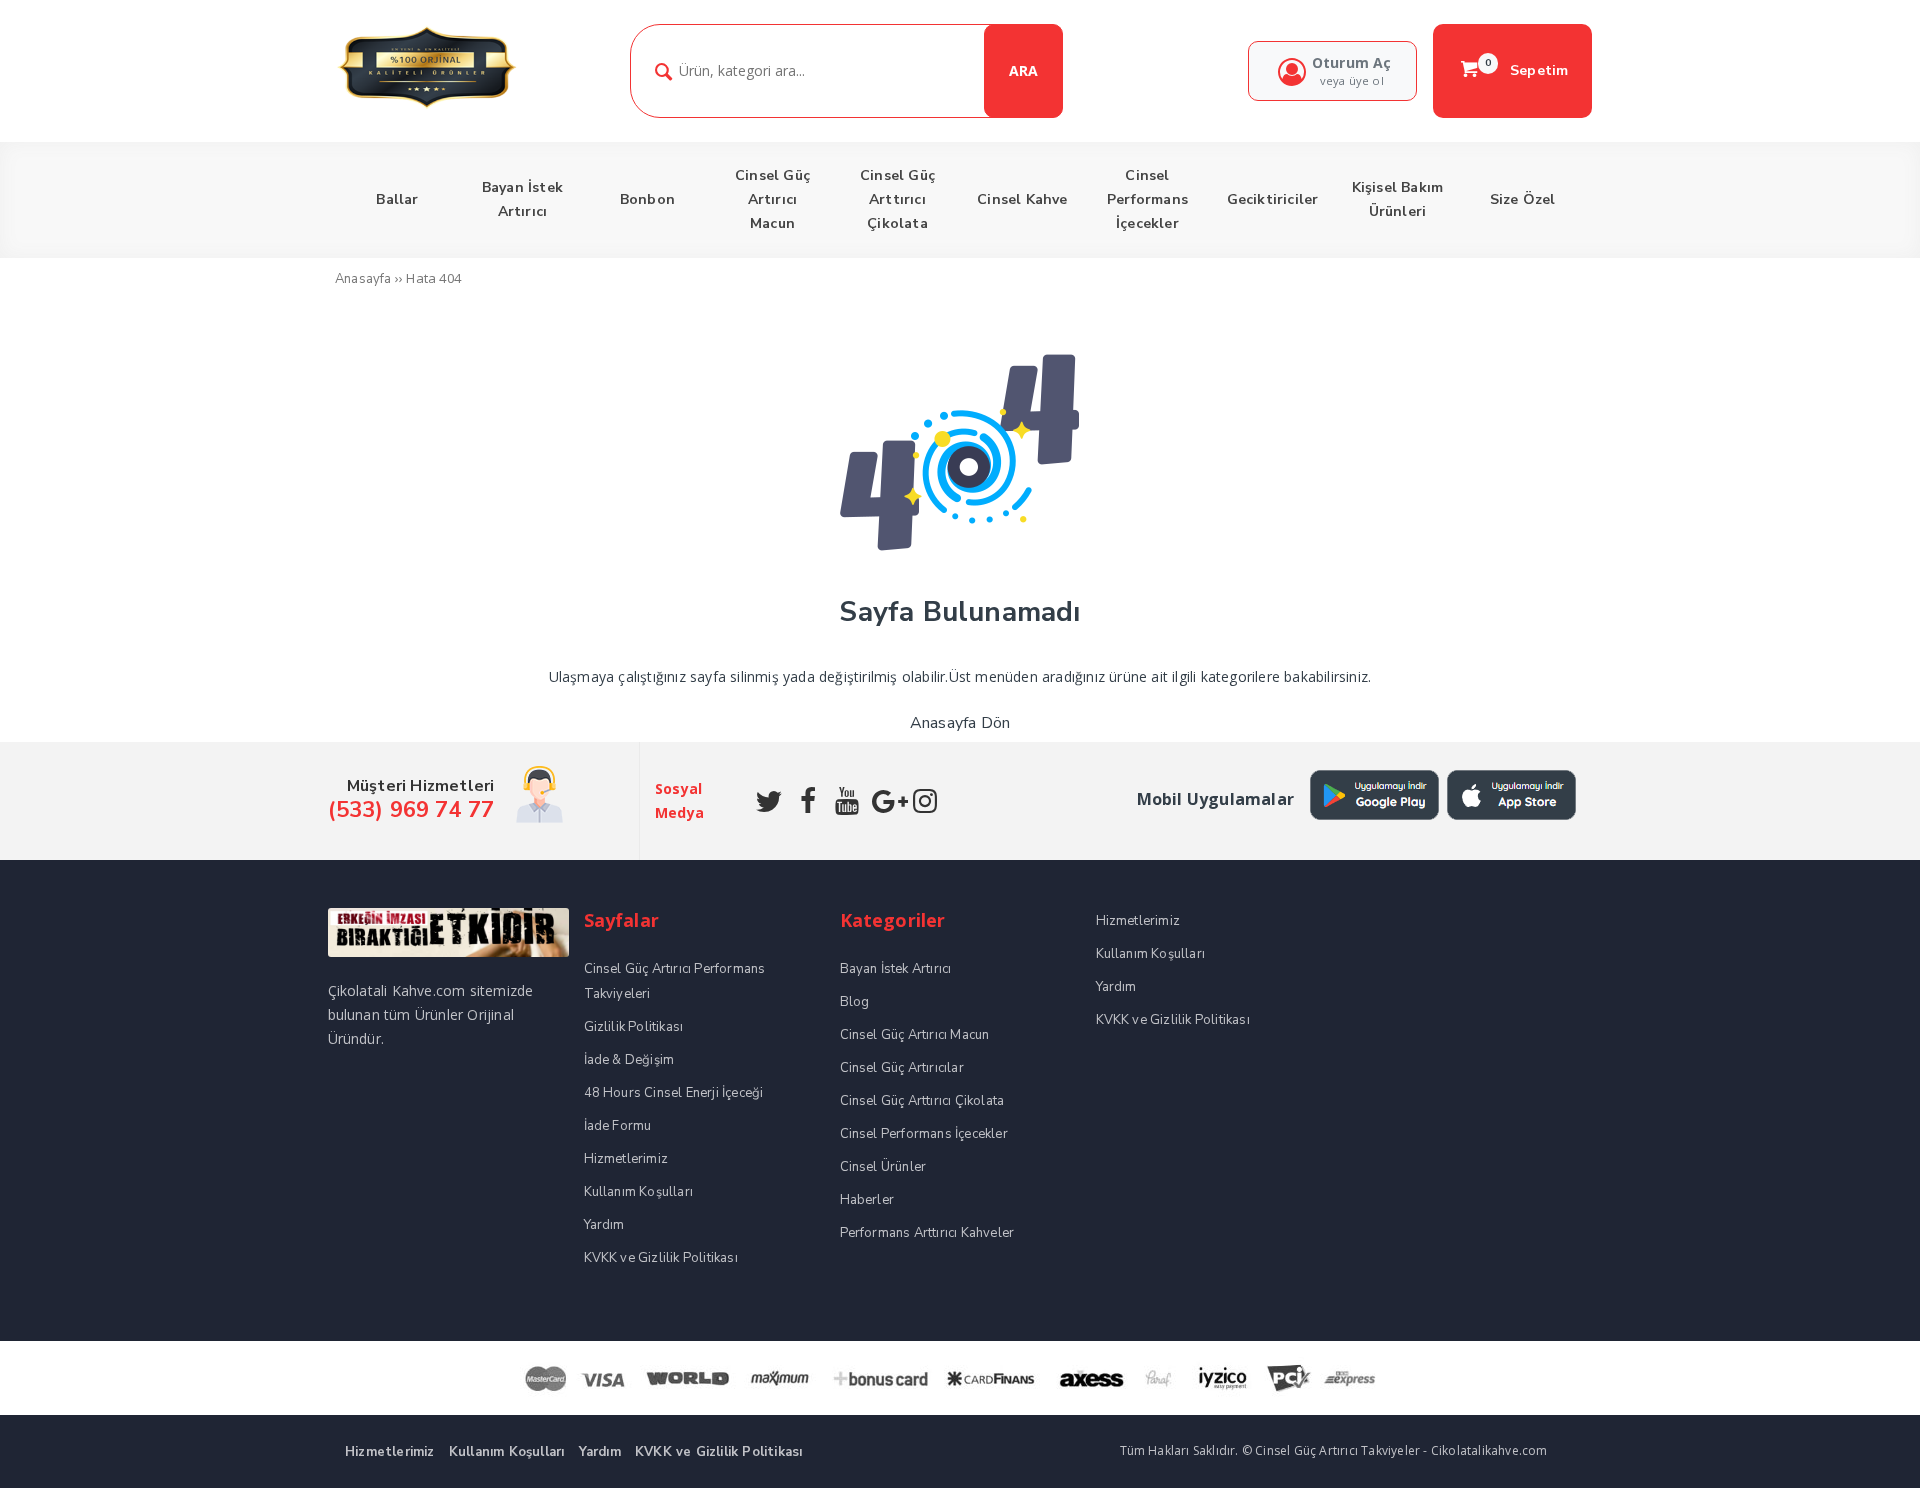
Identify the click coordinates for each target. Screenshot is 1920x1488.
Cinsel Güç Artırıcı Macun (915, 1035)
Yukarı (1858, 1443)
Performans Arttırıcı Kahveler (927, 1233)
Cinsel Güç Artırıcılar (902, 1068)
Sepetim (1527, 70)
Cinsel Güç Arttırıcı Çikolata (922, 1101)
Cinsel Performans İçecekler (924, 1134)
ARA (1023, 70)
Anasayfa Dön (960, 723)
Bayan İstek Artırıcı (896, 969)
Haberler (867, 1200)
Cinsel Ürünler (883, 1167)
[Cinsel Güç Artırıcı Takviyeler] (426, 105)
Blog (855, 1002)
